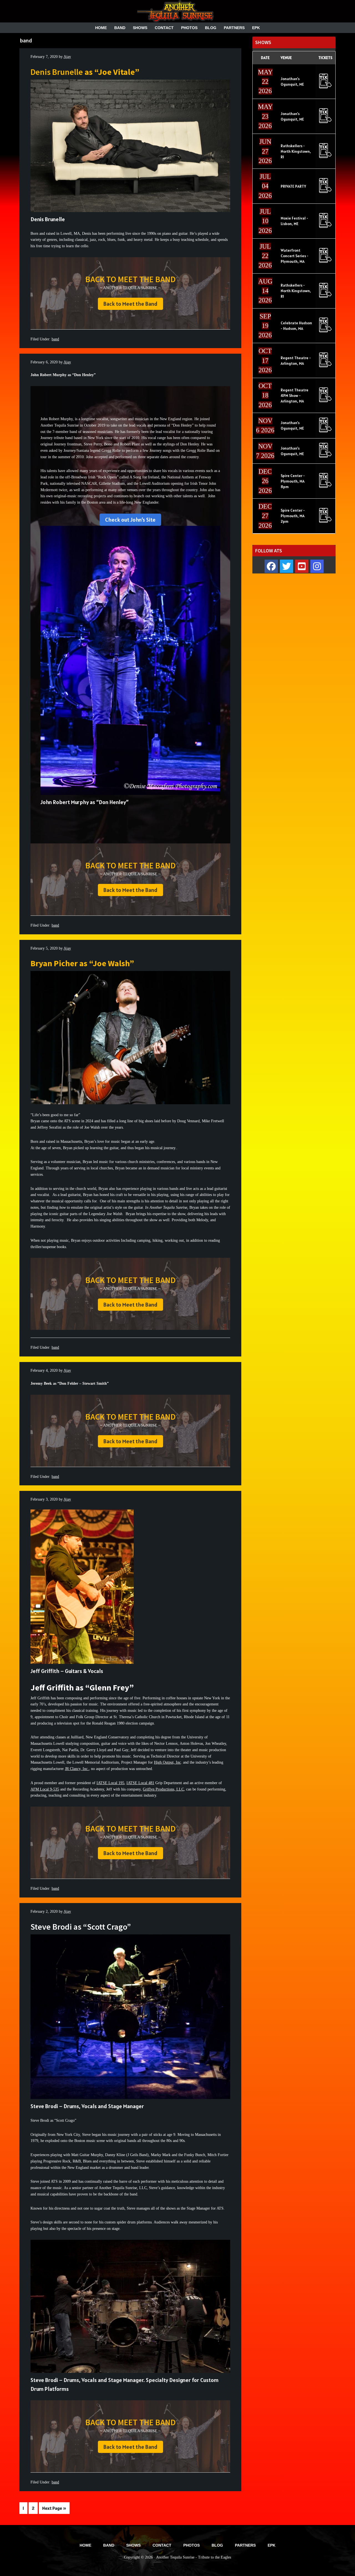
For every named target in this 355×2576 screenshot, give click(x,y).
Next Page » (54, 2509)
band (55, 339)
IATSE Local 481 (140, 1783)
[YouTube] (302, 566)
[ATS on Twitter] (286, 566)
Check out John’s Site (130, 520)
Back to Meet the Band (130, 304)
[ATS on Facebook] (271, 566)
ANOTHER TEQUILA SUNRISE (177, 11)
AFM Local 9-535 (45, 1789)
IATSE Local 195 (110, 1783)
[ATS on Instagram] (317, 566)
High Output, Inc (167, 1762)
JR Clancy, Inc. (77, 1769)
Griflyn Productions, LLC (163, 1789)
